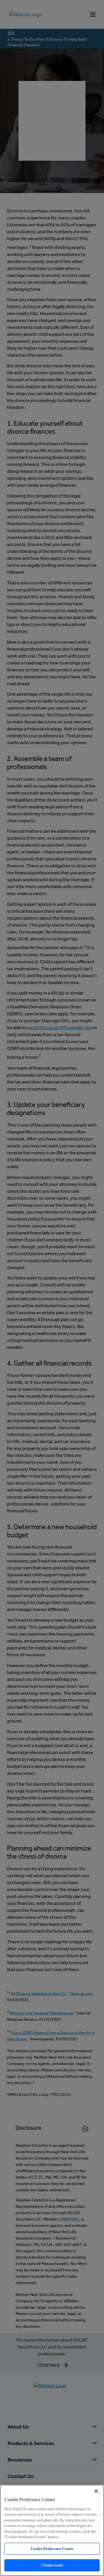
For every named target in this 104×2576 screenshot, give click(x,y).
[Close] (96, 2491)
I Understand (52, 2565)
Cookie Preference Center (52, 2549)
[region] (52, 2530)
